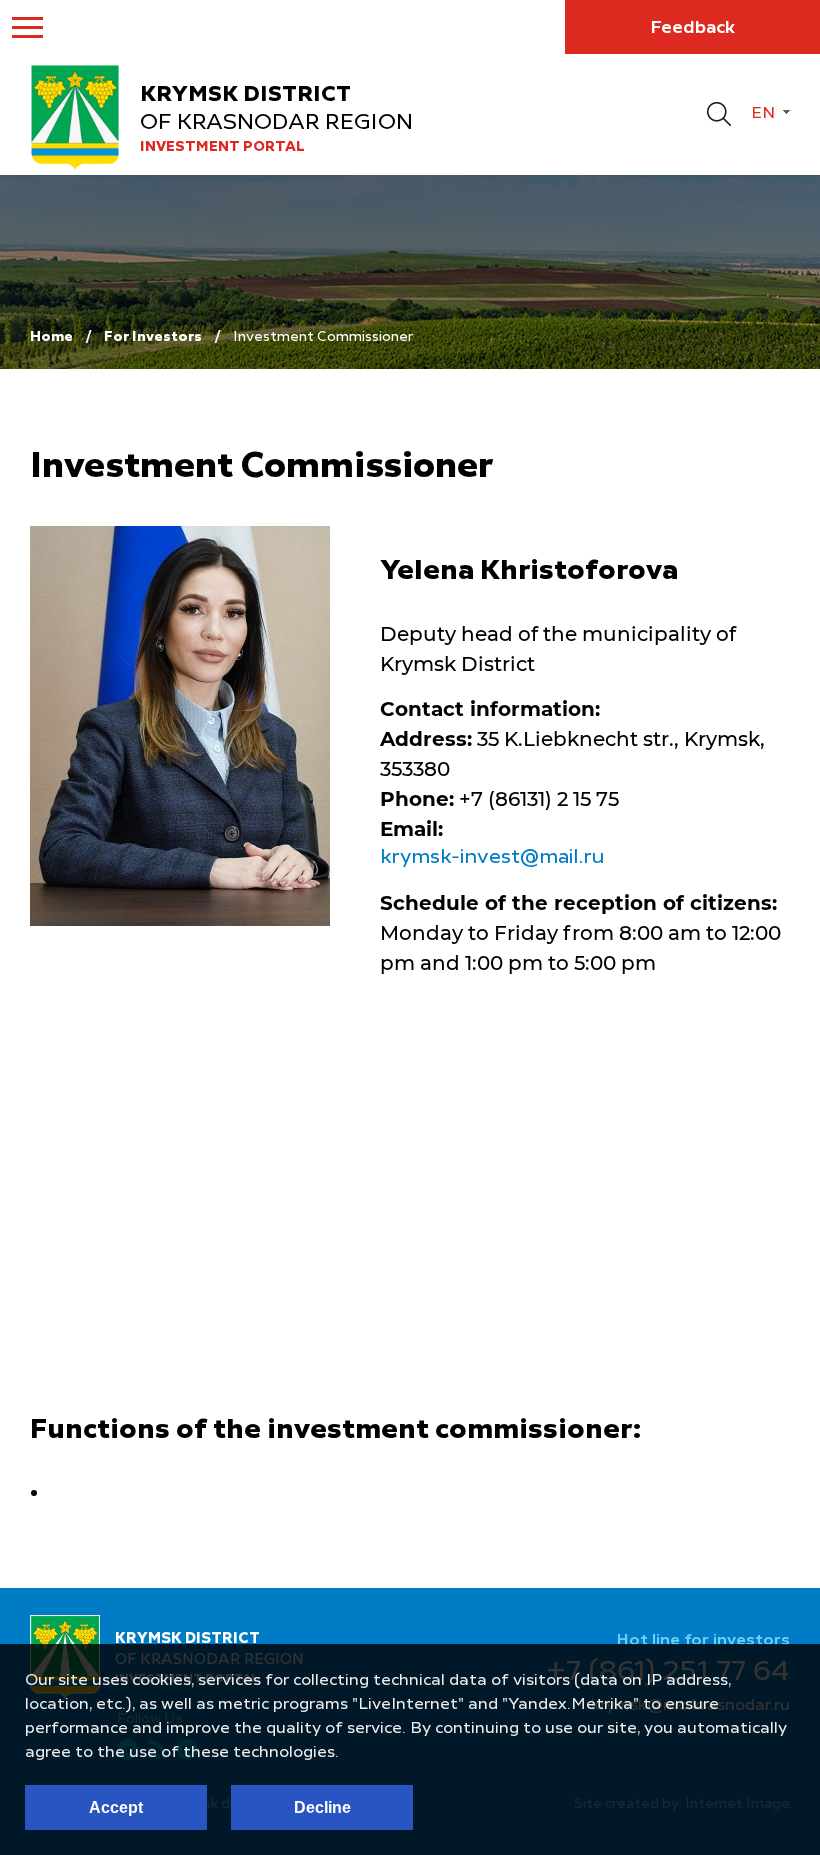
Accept (116, 1807)
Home (51, 337)
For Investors (153, 337)
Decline (322, 1807)
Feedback (692, 28)
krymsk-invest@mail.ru (492, 858)
